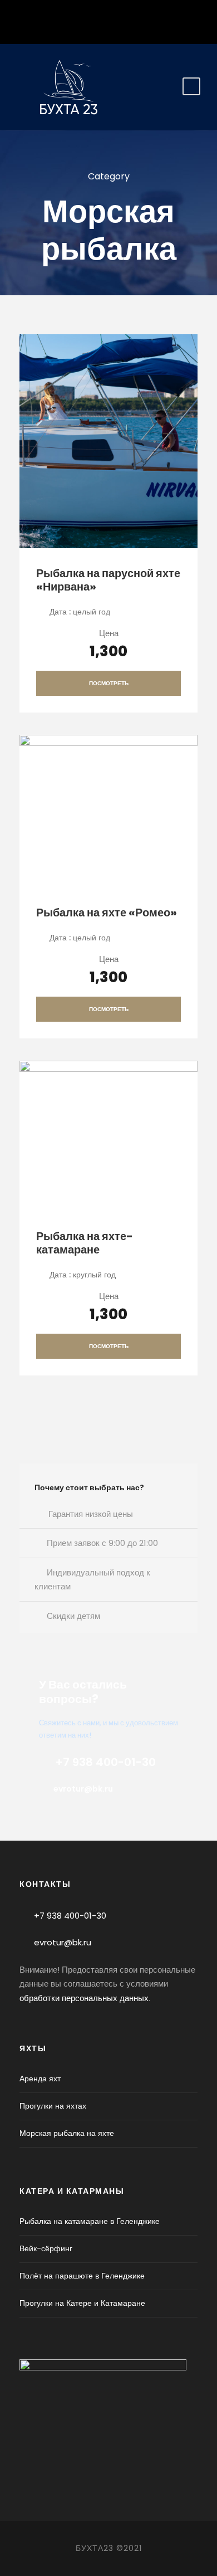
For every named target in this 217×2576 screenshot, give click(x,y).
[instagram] (109, 19)
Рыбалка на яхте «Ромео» (107, 913)
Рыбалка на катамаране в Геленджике (90, 2221)
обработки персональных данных (84, 1998)
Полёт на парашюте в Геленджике (82, 2276)
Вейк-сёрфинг (46, 2248)
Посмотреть (109, 683)
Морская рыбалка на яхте (67, 2133)
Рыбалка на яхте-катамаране (85, 1243)
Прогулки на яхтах (53, 2106)
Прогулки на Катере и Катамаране (82, 2303)
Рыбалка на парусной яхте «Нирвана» (108, 580)
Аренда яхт (40, 2079)
